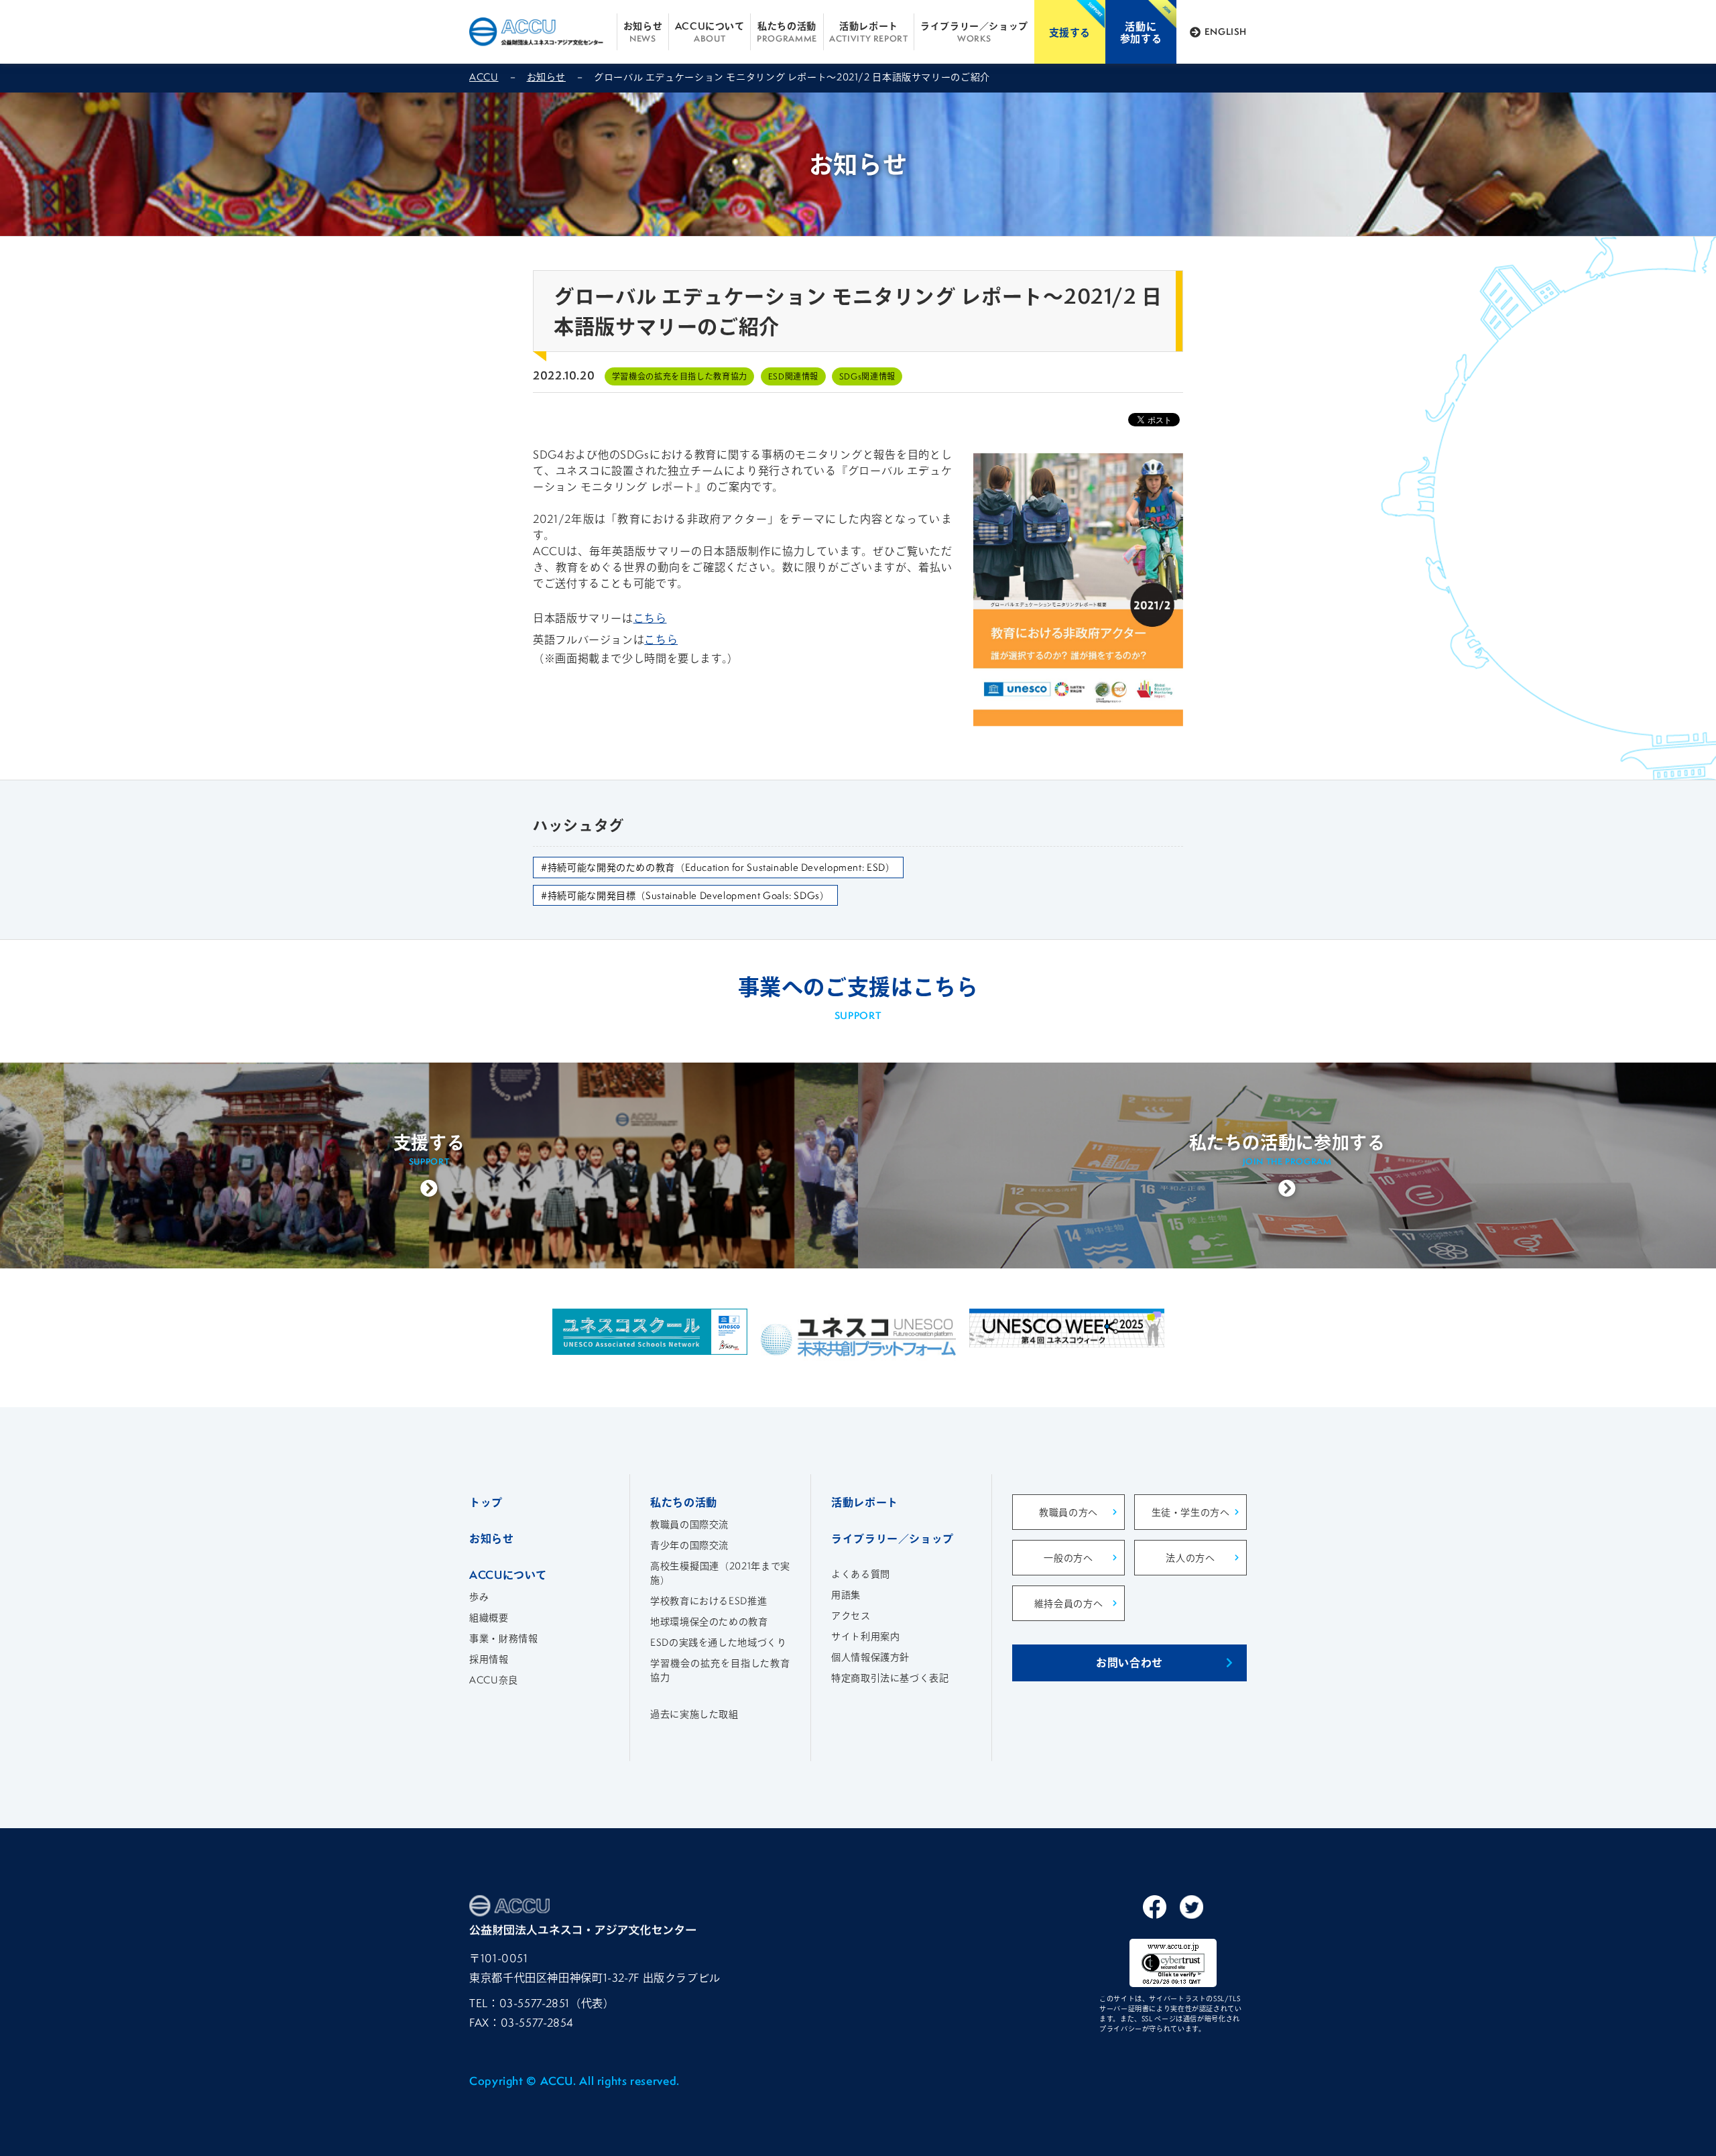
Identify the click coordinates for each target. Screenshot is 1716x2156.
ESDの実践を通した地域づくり (718, 1642)
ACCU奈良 (494, 1680)
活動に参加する (1141, 32)
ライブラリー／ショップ (974, 32)
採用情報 (489, 1659)
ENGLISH (1226, 32)
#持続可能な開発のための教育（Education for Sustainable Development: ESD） (718, 867)
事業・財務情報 (503, 1638)
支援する (1070, 32)
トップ (486, 1502)
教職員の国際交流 (689, 1524)
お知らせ (643, 32)
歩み (479, 1597)
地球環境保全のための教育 (709, 1621)
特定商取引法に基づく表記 (890, 1678)
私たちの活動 (787, 32)
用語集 (846, 1595)
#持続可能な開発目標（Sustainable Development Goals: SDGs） (685, 895)
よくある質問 (861, 1574)
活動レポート (868, 32)
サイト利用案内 (865, 1636)
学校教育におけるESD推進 (709, 1601)
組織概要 (489, 1617)
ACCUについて (710, 32)
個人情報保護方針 (870, 1657)
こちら (650, 618)
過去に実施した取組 (694, 1714)
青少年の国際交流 (689, 1545)
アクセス (851, 1615)
